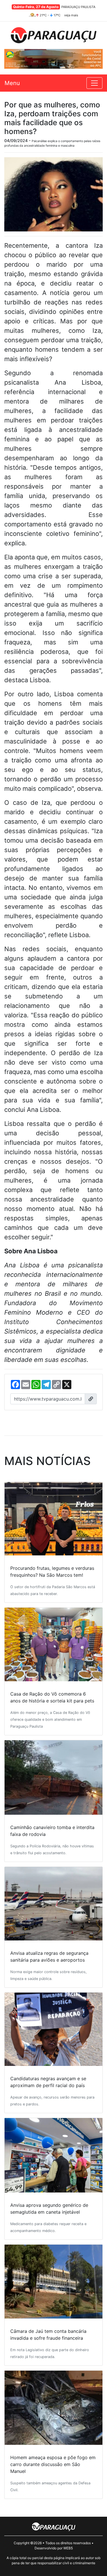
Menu (12, 83)
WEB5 (68, 2548)
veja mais (71, 15)
